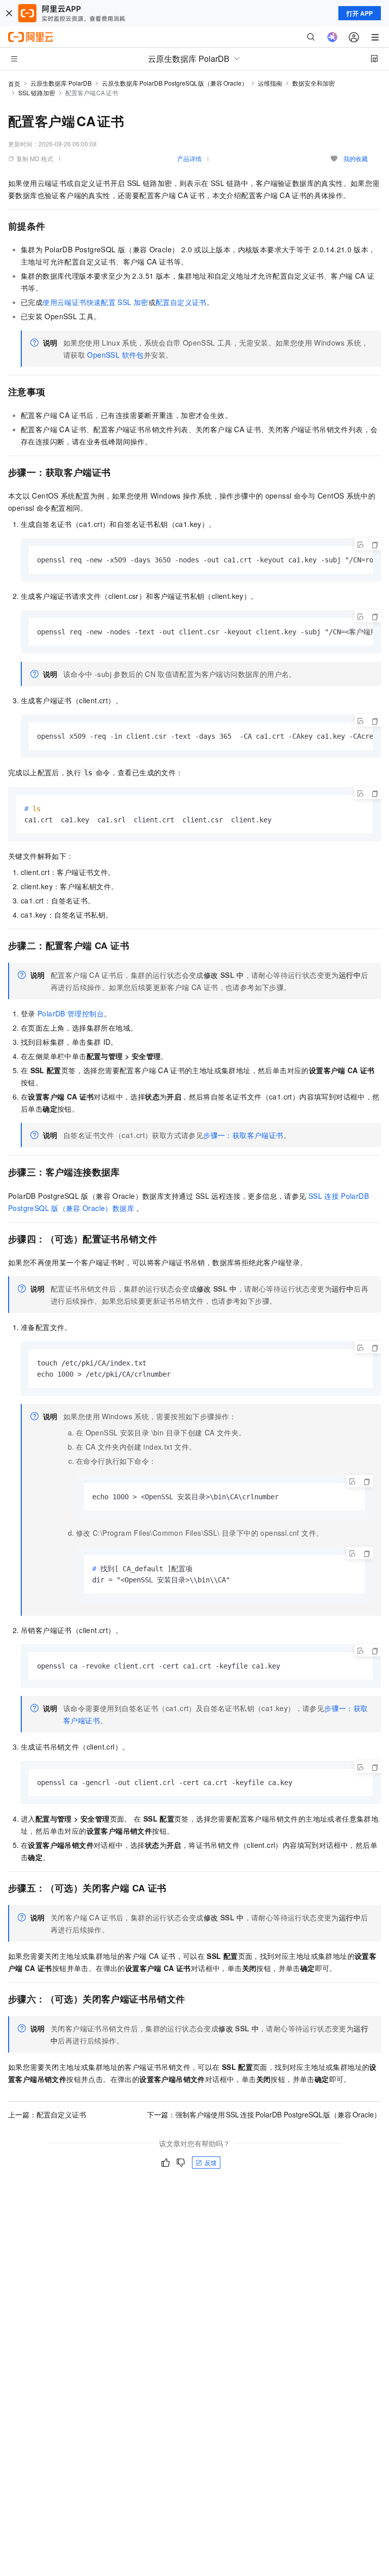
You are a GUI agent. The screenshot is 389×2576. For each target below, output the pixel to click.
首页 (14, 83)
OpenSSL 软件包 (115, 355)
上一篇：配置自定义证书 (47, 2114)
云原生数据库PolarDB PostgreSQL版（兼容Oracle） (175, 83)
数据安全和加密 (314, 83)
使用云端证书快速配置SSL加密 (95, 302)
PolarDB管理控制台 (71, 1013)
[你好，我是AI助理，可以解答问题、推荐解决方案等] (332, 37)
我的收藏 (356, 158)
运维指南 (270, 83)
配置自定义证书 (181, 302)
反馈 (211, 2162)
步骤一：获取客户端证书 (243, 1135)
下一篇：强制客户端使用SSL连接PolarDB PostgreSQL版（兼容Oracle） (264, 2114)
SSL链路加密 (37, 92)
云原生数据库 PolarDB (61, 83)
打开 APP (360, 13)
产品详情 (189, 158)
